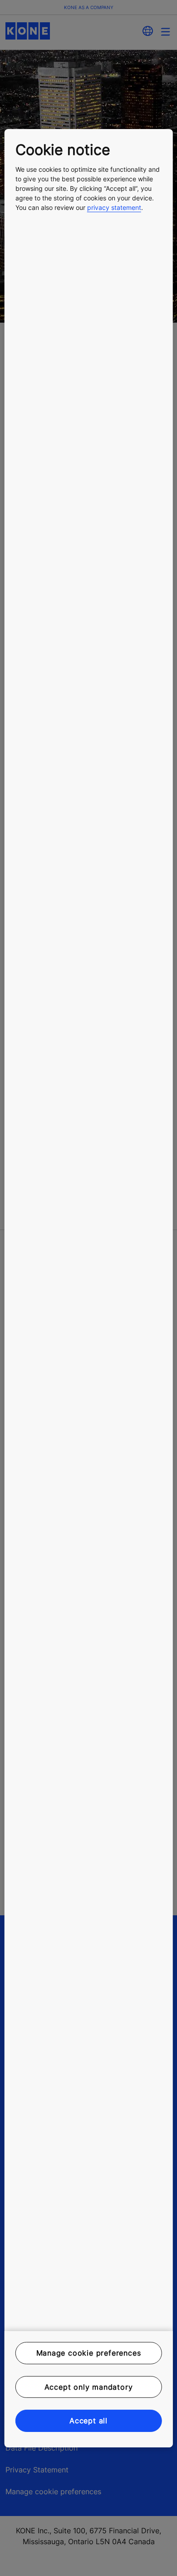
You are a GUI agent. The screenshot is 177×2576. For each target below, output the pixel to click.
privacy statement (114, 207)
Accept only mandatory (89, 2387)
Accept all (88, 2421)
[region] (89, 1288)
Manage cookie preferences (89, 2353)
